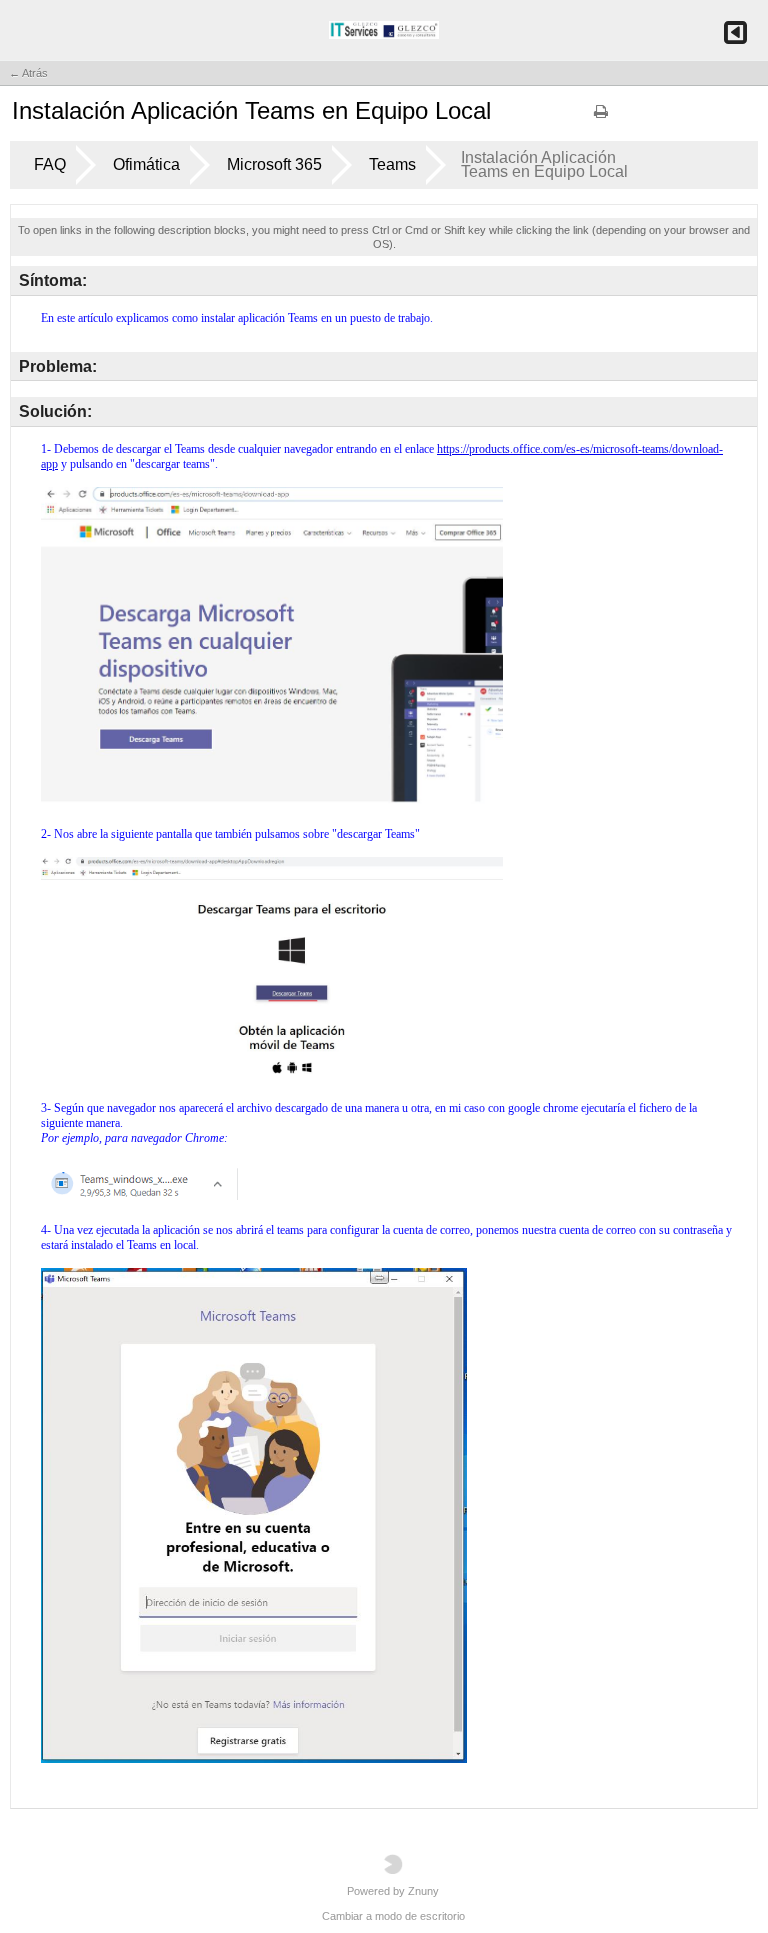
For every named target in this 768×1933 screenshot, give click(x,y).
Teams (392, 164)
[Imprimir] (601, 118)
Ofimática (146, 164)
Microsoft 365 (274, 164)
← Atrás (28, 73)
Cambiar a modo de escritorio (393, 1916)
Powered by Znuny (393, 1891)
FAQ (50, 164)
